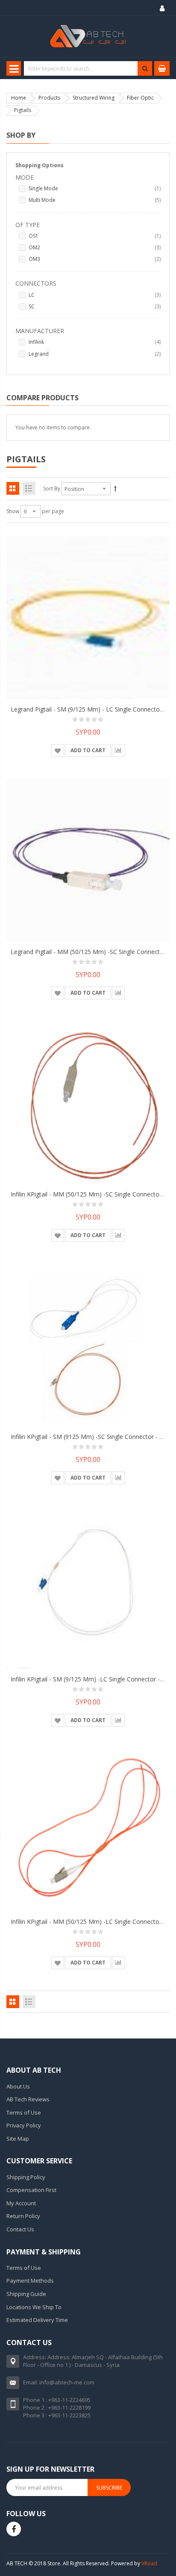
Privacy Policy (24, 2125)
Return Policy (23, 2216)
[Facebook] (14, 2529)
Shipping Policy (26, 2177)
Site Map (18, 2139)
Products (49, 98)
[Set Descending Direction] (115, 489)
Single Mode (95, 188)
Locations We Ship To (34, 2307)
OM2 (95, 247)
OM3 (95, 259)
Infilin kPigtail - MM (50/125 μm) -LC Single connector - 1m (93, 1922)
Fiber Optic (140, 98)
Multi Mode (95, 200)
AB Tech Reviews (28, 2099)
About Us (18, 2086)
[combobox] (88, 68)
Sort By (52, 489)
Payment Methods (30, 2281)
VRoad (149, 2563)
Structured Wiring (94, 98)
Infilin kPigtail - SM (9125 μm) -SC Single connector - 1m (89, 1437)
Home (19, 98)
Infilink (95, 342)
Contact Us (20, 2229)
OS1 (95, 236)
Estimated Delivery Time (37, 2320)
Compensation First (31, 2190)
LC (95, 295)
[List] (29, 488)
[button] (58, 750)
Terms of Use (24, 2112)
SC (95, 306)
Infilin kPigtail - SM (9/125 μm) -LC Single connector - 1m (91, 1679)
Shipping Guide (26, 2294)
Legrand (95, 354)
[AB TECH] (88, 36)
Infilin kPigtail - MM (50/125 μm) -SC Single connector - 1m (93, 1194)
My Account (21, 2203)
